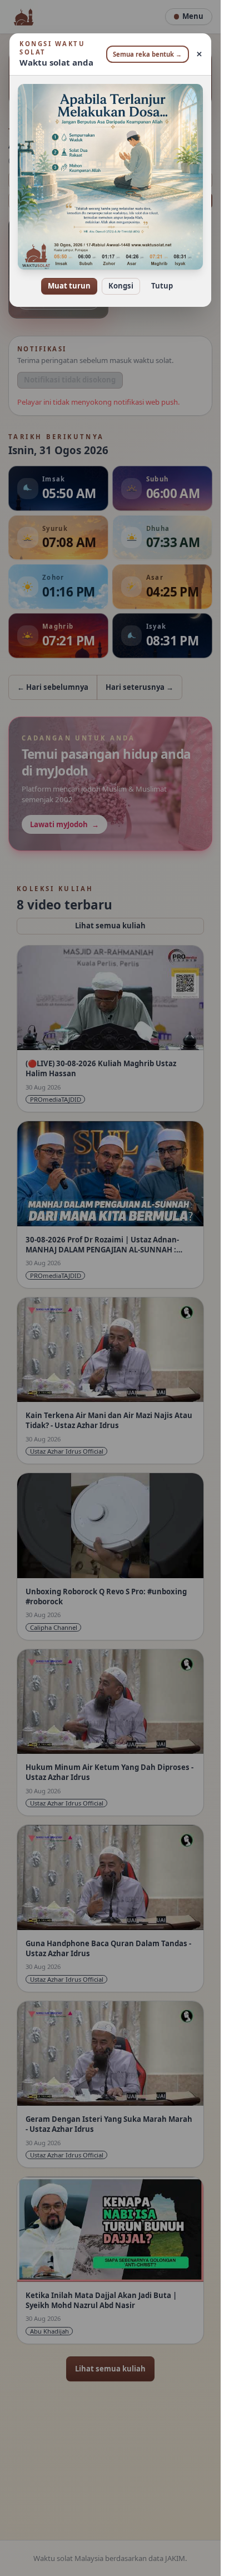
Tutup (162, 286)
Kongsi (121, 286)
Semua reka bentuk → (147, 54)
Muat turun (69, 286)
